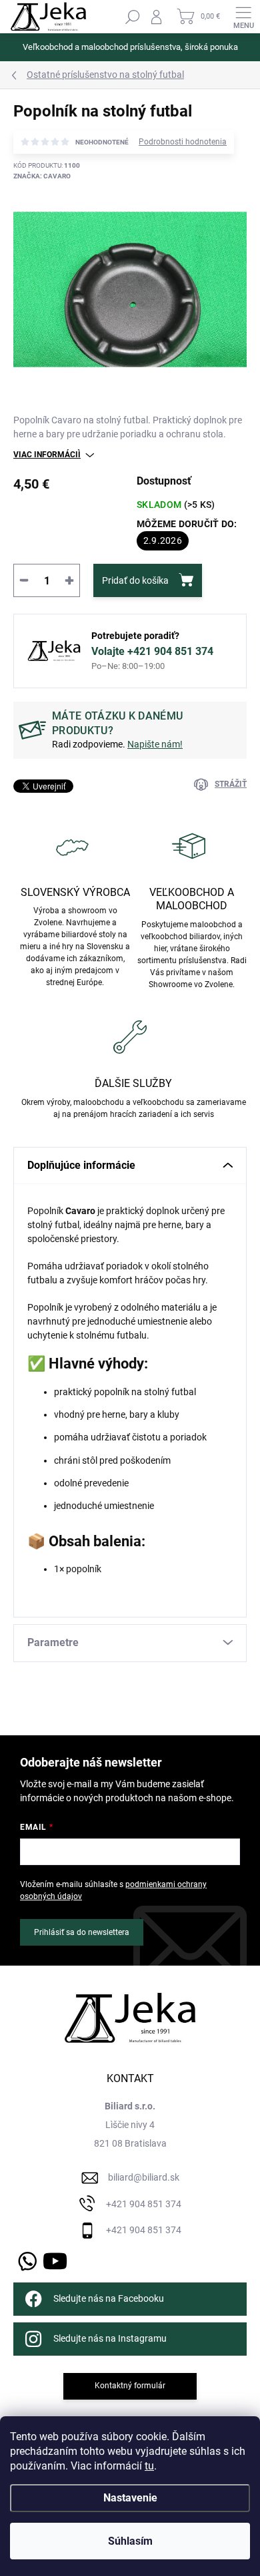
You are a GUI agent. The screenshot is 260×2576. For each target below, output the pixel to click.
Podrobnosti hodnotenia (183, 142)
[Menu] (243, 17)
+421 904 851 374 (144, 2204)
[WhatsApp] (25, 2259)
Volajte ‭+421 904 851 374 (152, 651)
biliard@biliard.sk (144, 2177)
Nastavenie (130, 2498)
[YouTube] (55, 2259)
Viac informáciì (47, 455)
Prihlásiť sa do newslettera (82, 1932)
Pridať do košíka (135, 580)
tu (149, 2466)
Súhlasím (130, 2541)
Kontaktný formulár (130, 2386)
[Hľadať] (133, 17)
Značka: (42, 176)
